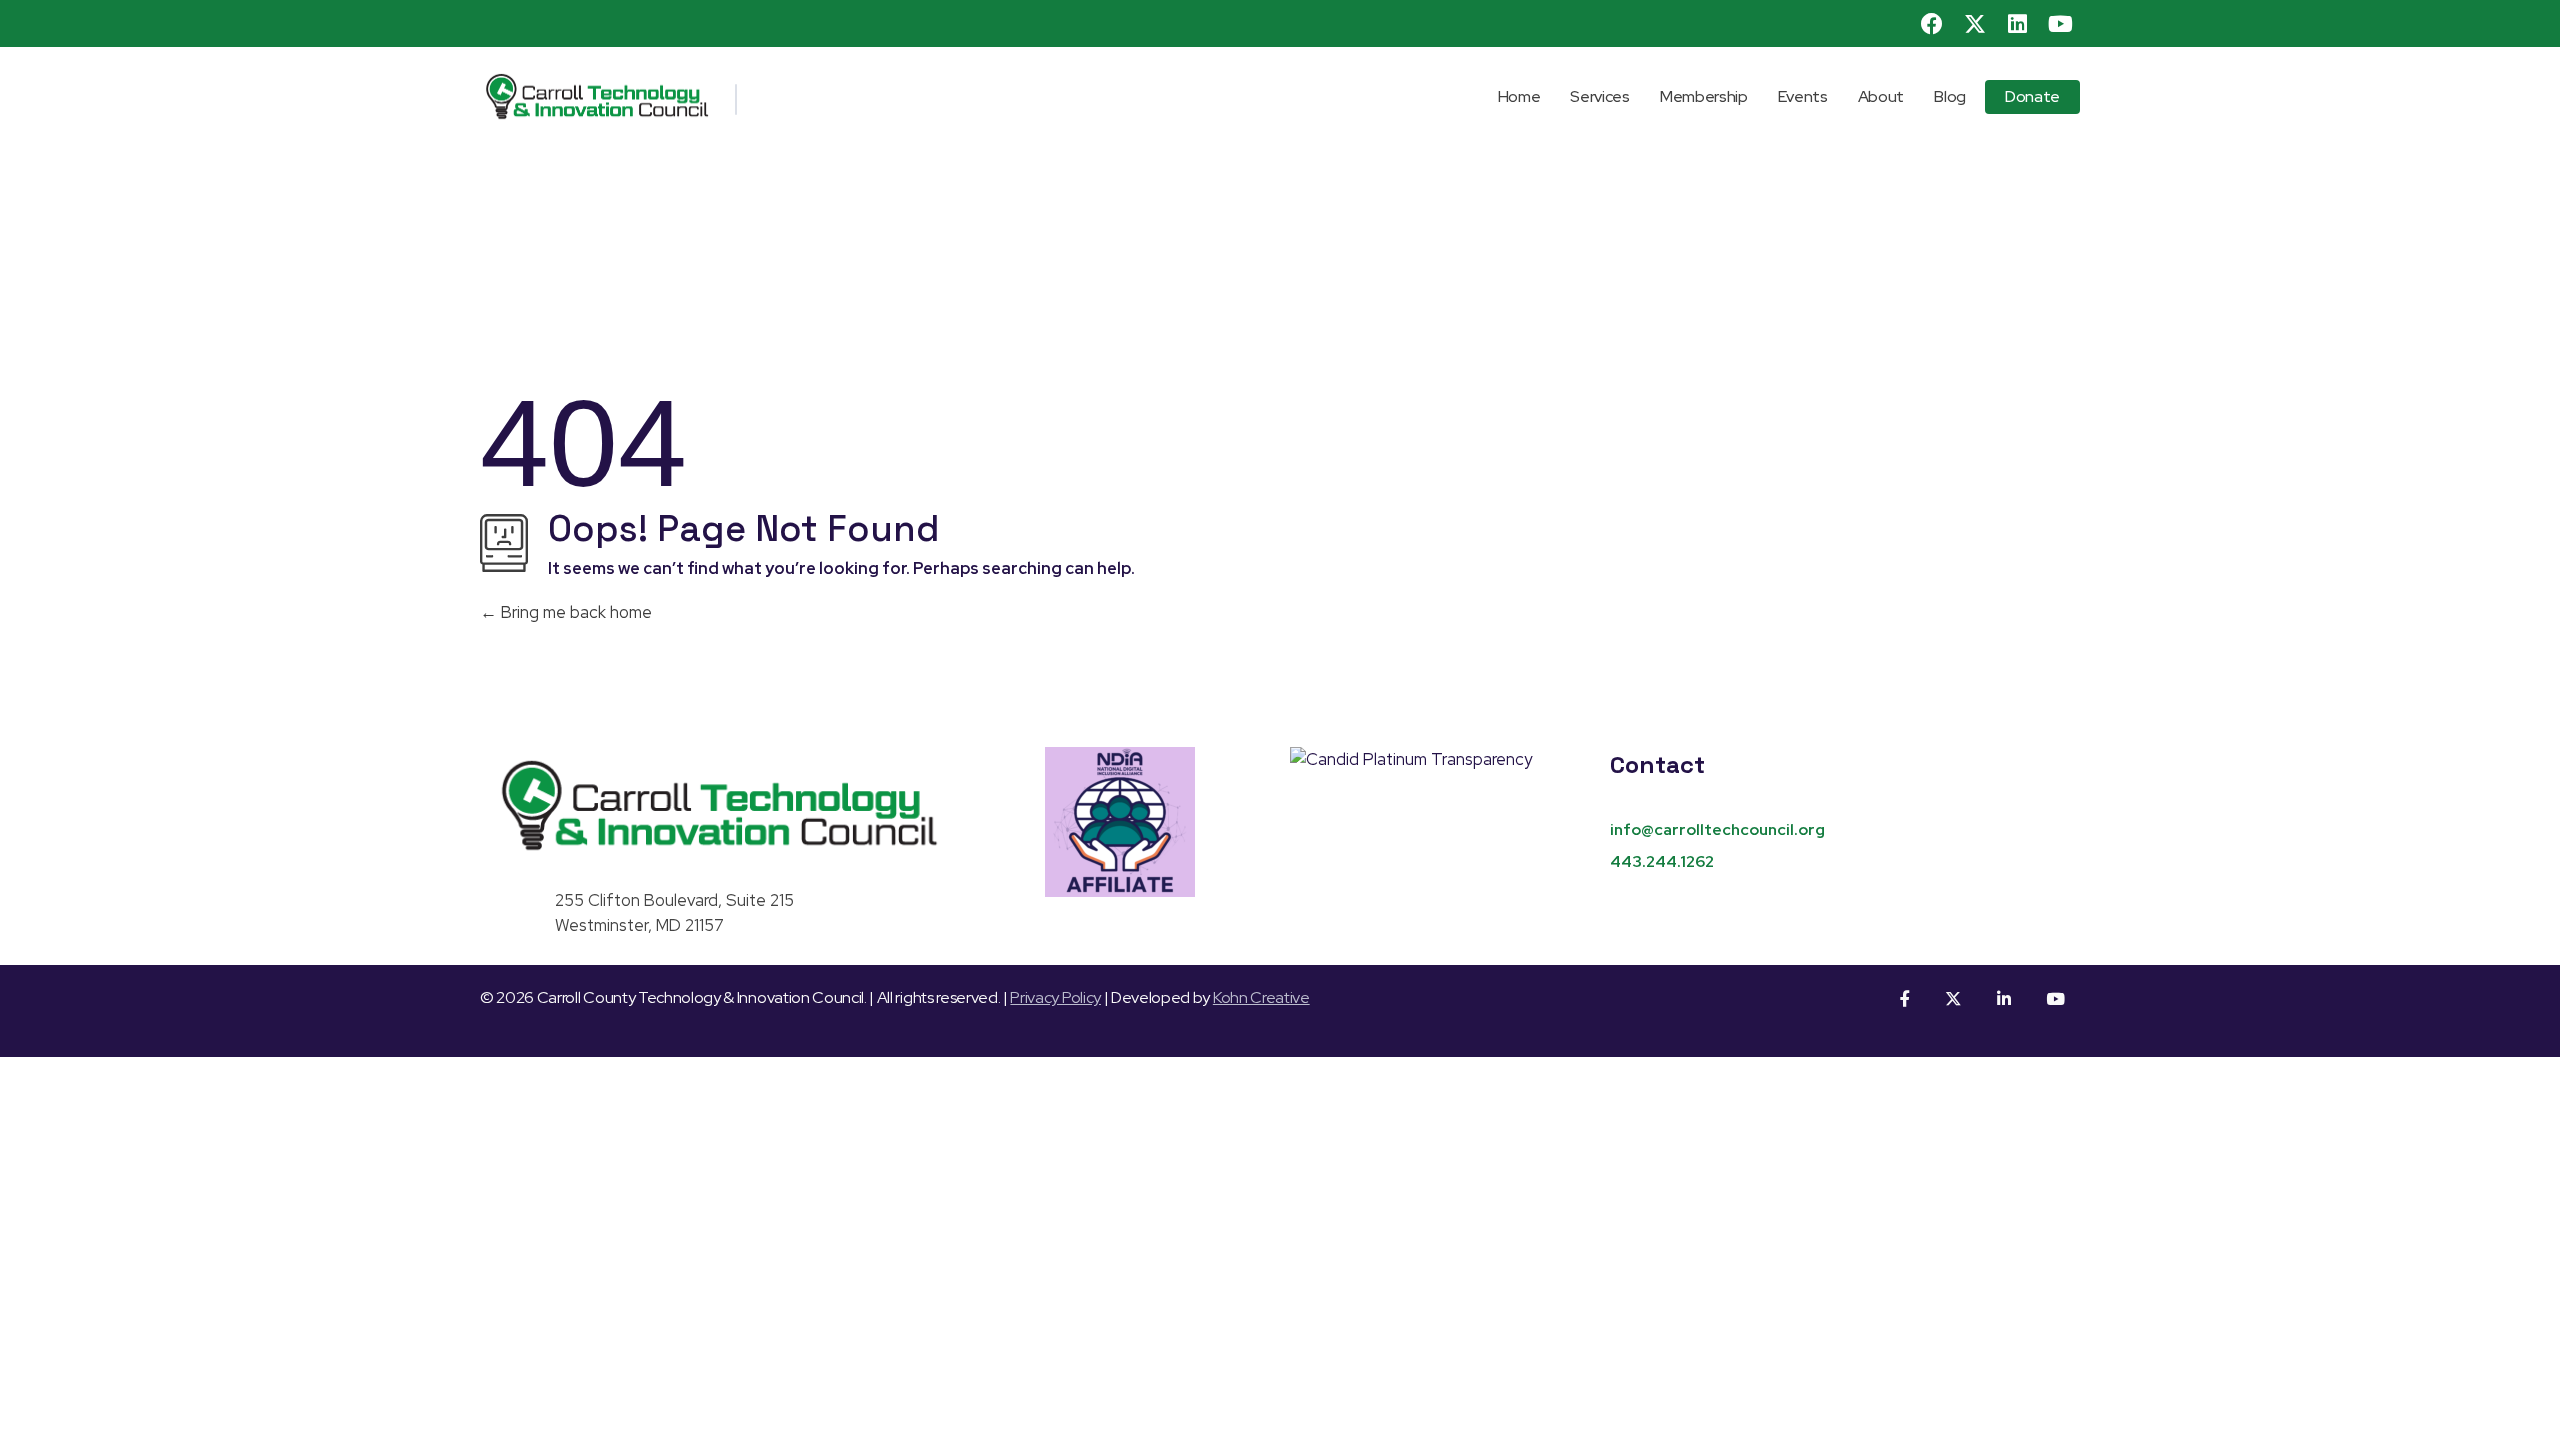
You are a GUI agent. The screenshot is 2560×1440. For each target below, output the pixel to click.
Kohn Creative (1261, 997)
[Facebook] (1933, 24)
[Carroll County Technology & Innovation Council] (714, 96)
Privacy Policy (1055, 997)
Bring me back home (574, 612)
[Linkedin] (2018, 24)
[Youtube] (2060, 24)
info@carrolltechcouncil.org (1717, 829)
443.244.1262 (1662, 861)
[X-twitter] (1975, 24)
